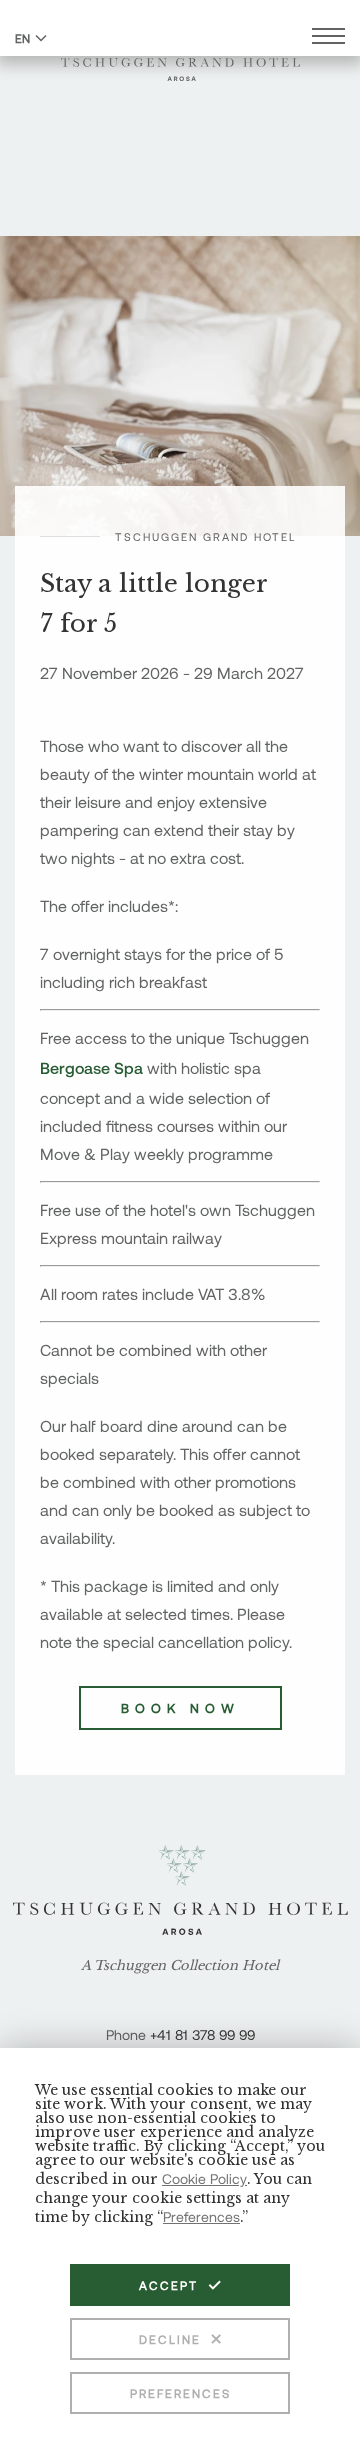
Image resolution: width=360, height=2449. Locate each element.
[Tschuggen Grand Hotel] (180, 57)
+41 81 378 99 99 (202, 2034)
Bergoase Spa (91, 1067)
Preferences (180, 2393)
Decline (170, 2339)
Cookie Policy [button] (204, 2178)
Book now (180, 1708)
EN (22, 38)
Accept (168, 2285)
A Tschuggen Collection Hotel (180, 1966)
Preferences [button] (201, 2216)
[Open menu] (328, 38)
